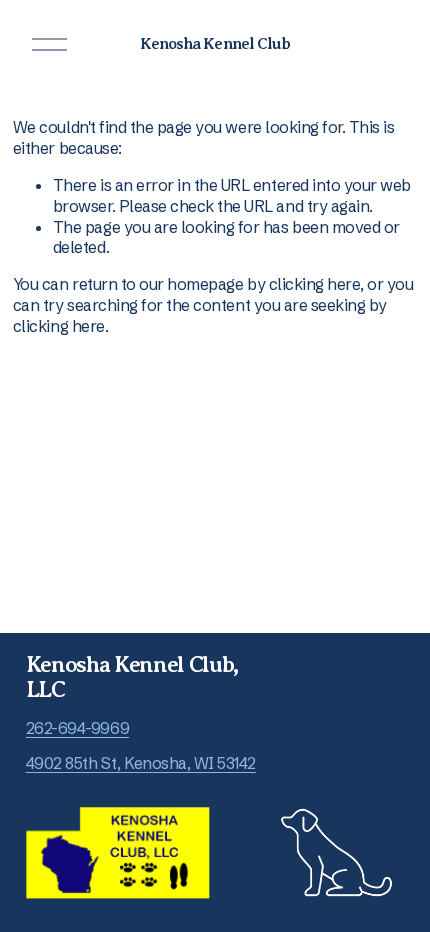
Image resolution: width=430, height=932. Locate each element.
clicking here (315, 284)
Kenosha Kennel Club (215, 44)
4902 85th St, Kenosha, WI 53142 (141, 763)
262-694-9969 (77, 728)
